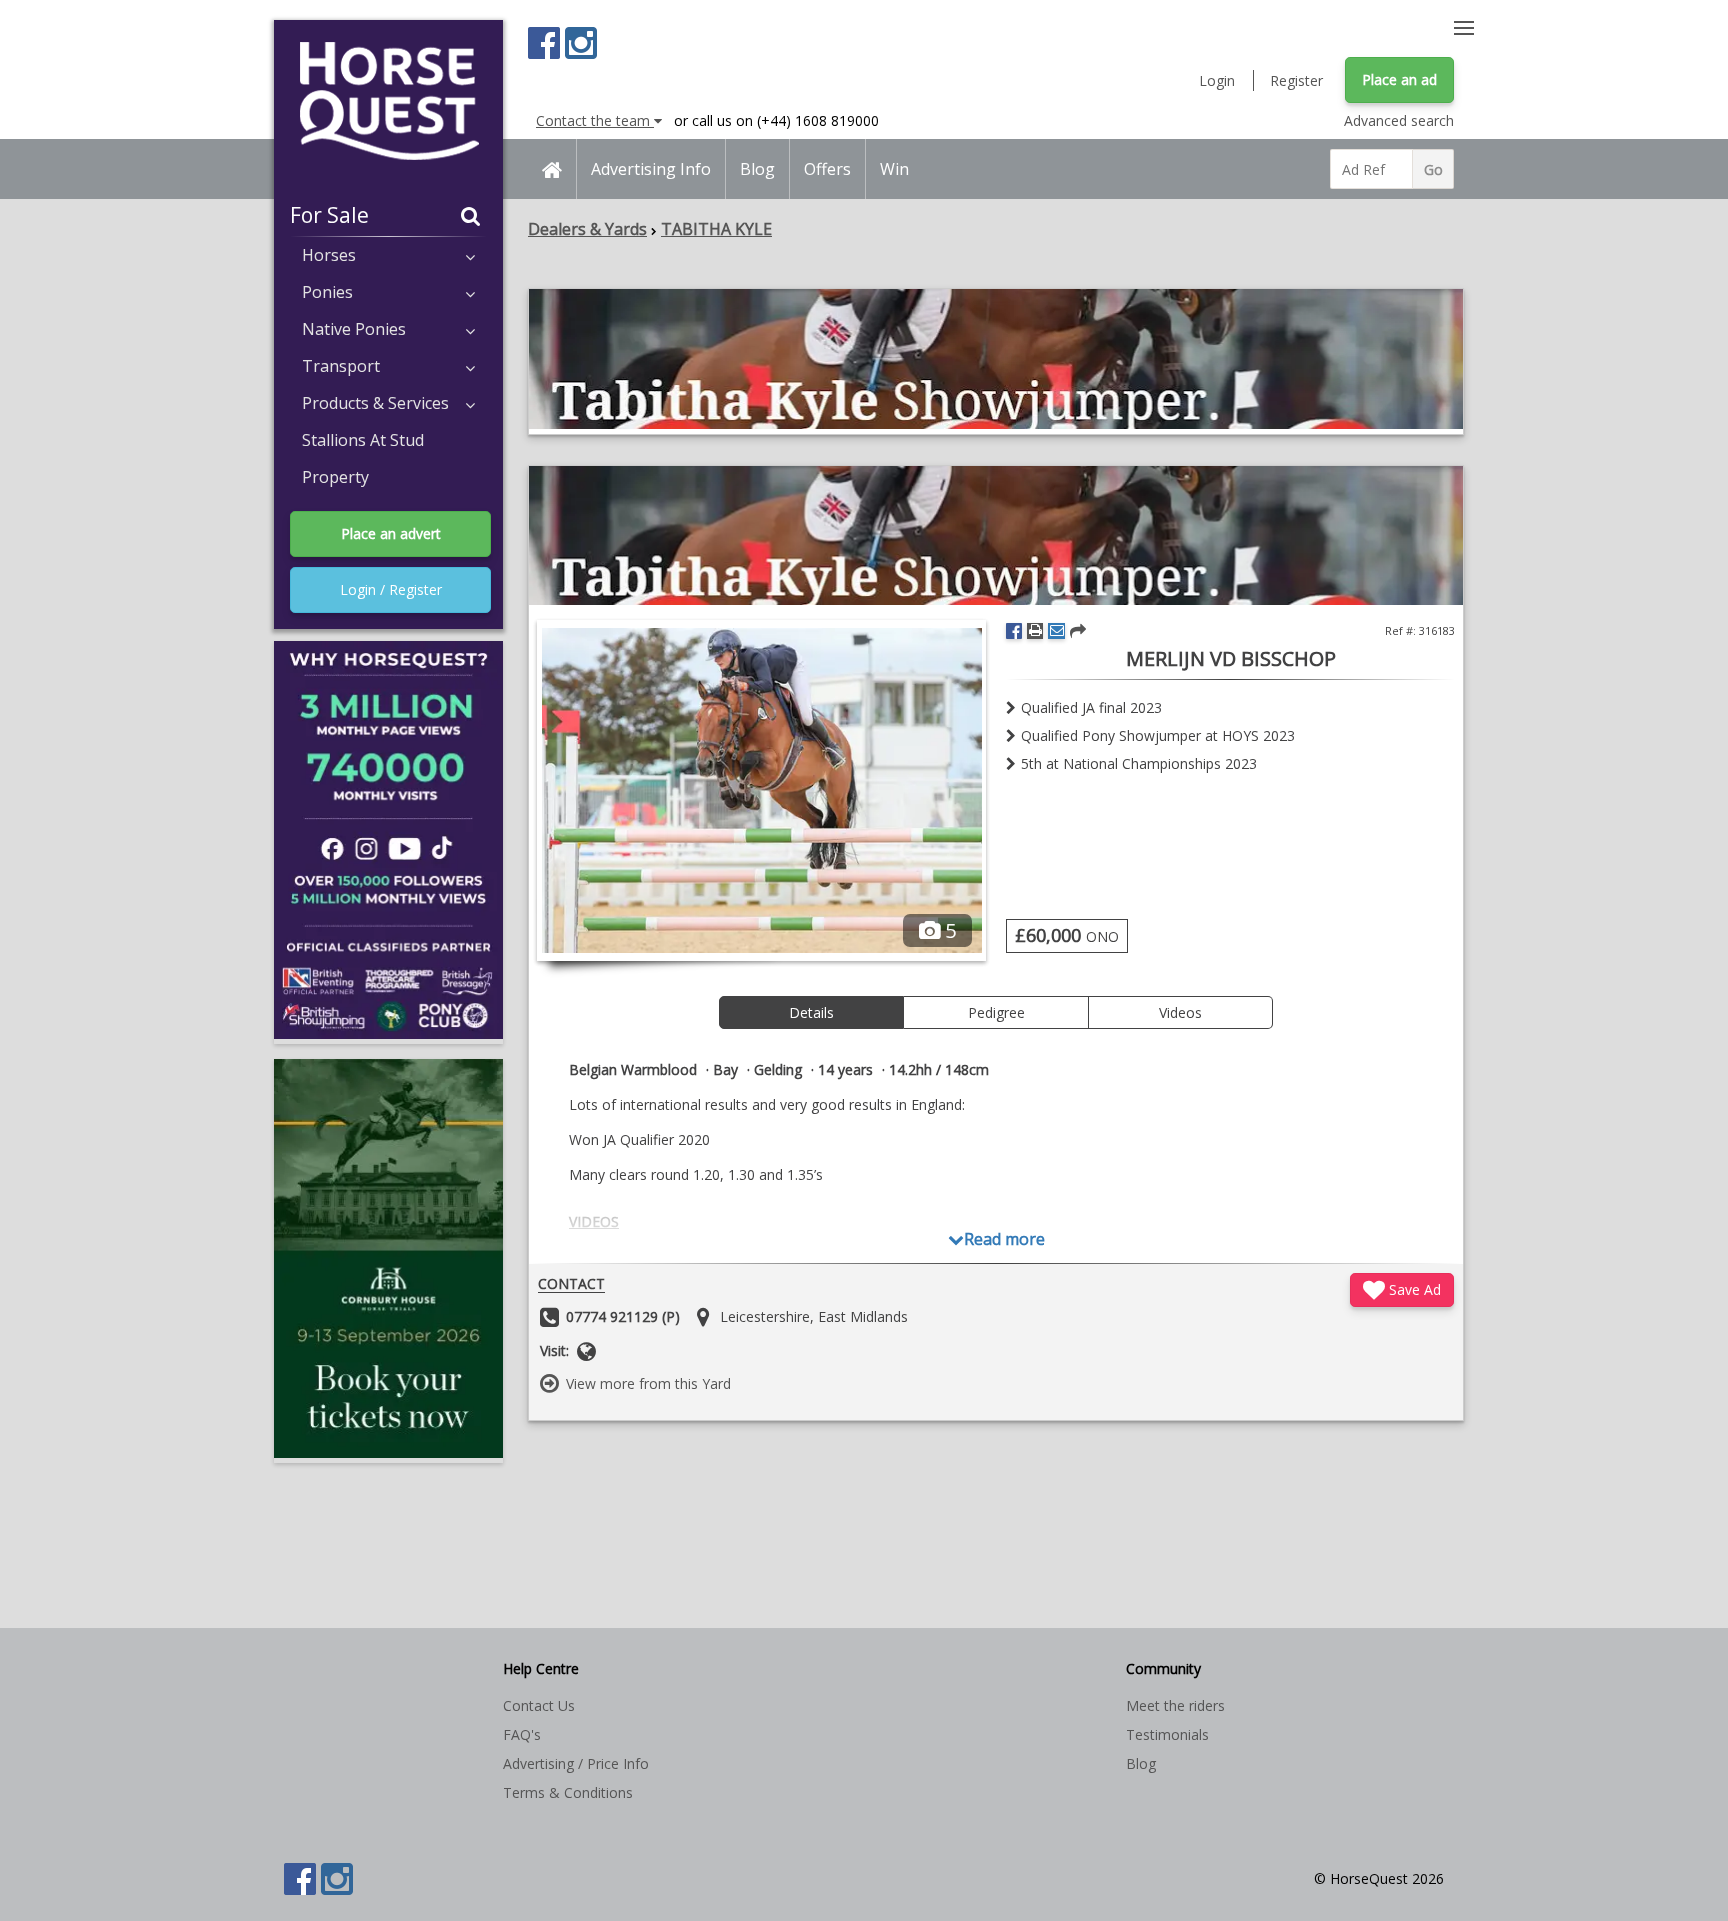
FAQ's (522, 1734)
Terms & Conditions (568, 1792)
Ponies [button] (327, 292)
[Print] (1035, 631)
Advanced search (1399, 120)
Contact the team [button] (595, 120)
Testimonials (1167, 1734)
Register (1296, 80)
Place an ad (1399, 79)
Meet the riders (1175, 1705)
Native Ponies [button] (354, 329)
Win (894, 169)
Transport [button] (341, 366)
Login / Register (391, 589)
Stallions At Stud (363, 440)
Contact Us (539, 1705)
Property (335, 477)
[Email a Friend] (1056, 631)
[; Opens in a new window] (996, 423)
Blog (757, 169)
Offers (827, 169)
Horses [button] (329, 255)
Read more (1004, 1239)
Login (1217, 80)
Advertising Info (651, 169)
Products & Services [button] (375, 403)
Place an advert (391, 533)
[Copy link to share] (1078, 631)
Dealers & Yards (587, 229)
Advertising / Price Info (576, 1763)
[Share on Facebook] (1014, 631)
